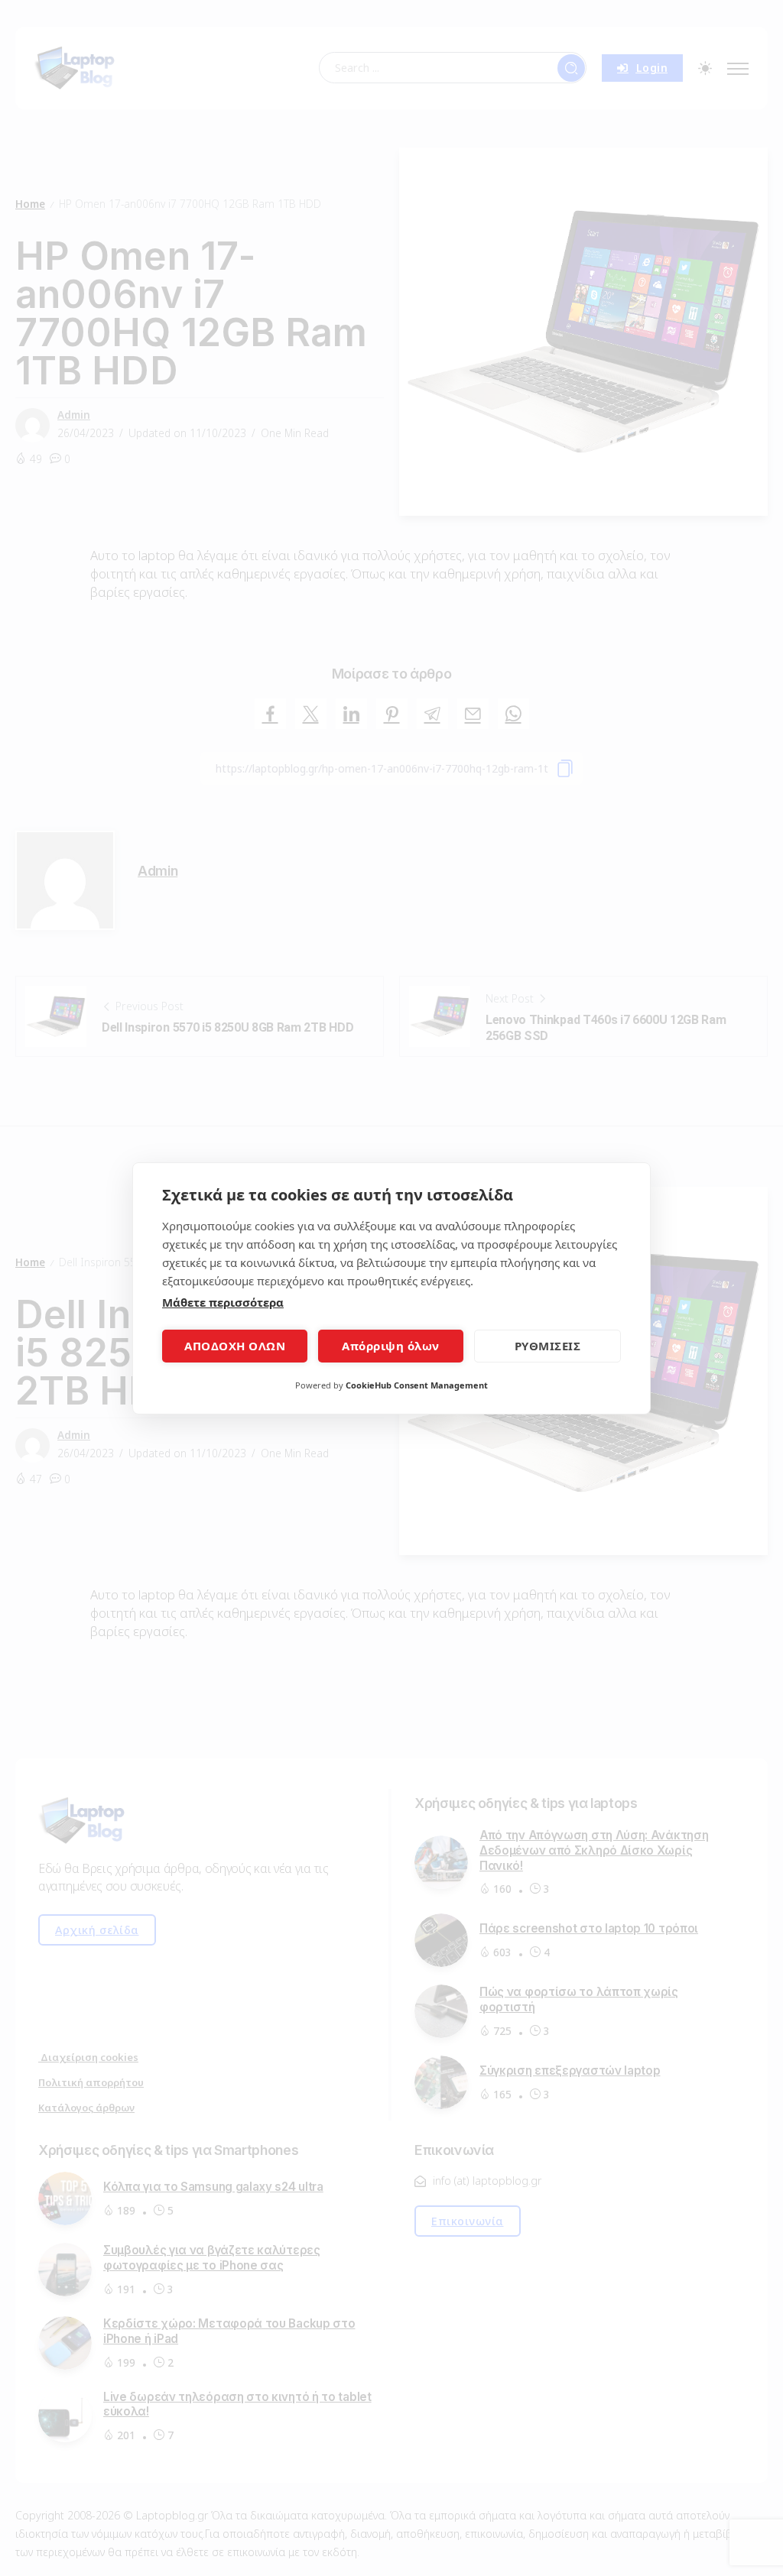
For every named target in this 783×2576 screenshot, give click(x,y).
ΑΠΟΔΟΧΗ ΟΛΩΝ (235, 1346)
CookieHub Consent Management (417, 1385)
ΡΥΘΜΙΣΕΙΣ (548, 1346)
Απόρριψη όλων (391, 1346)
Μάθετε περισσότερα (223, 1302)
